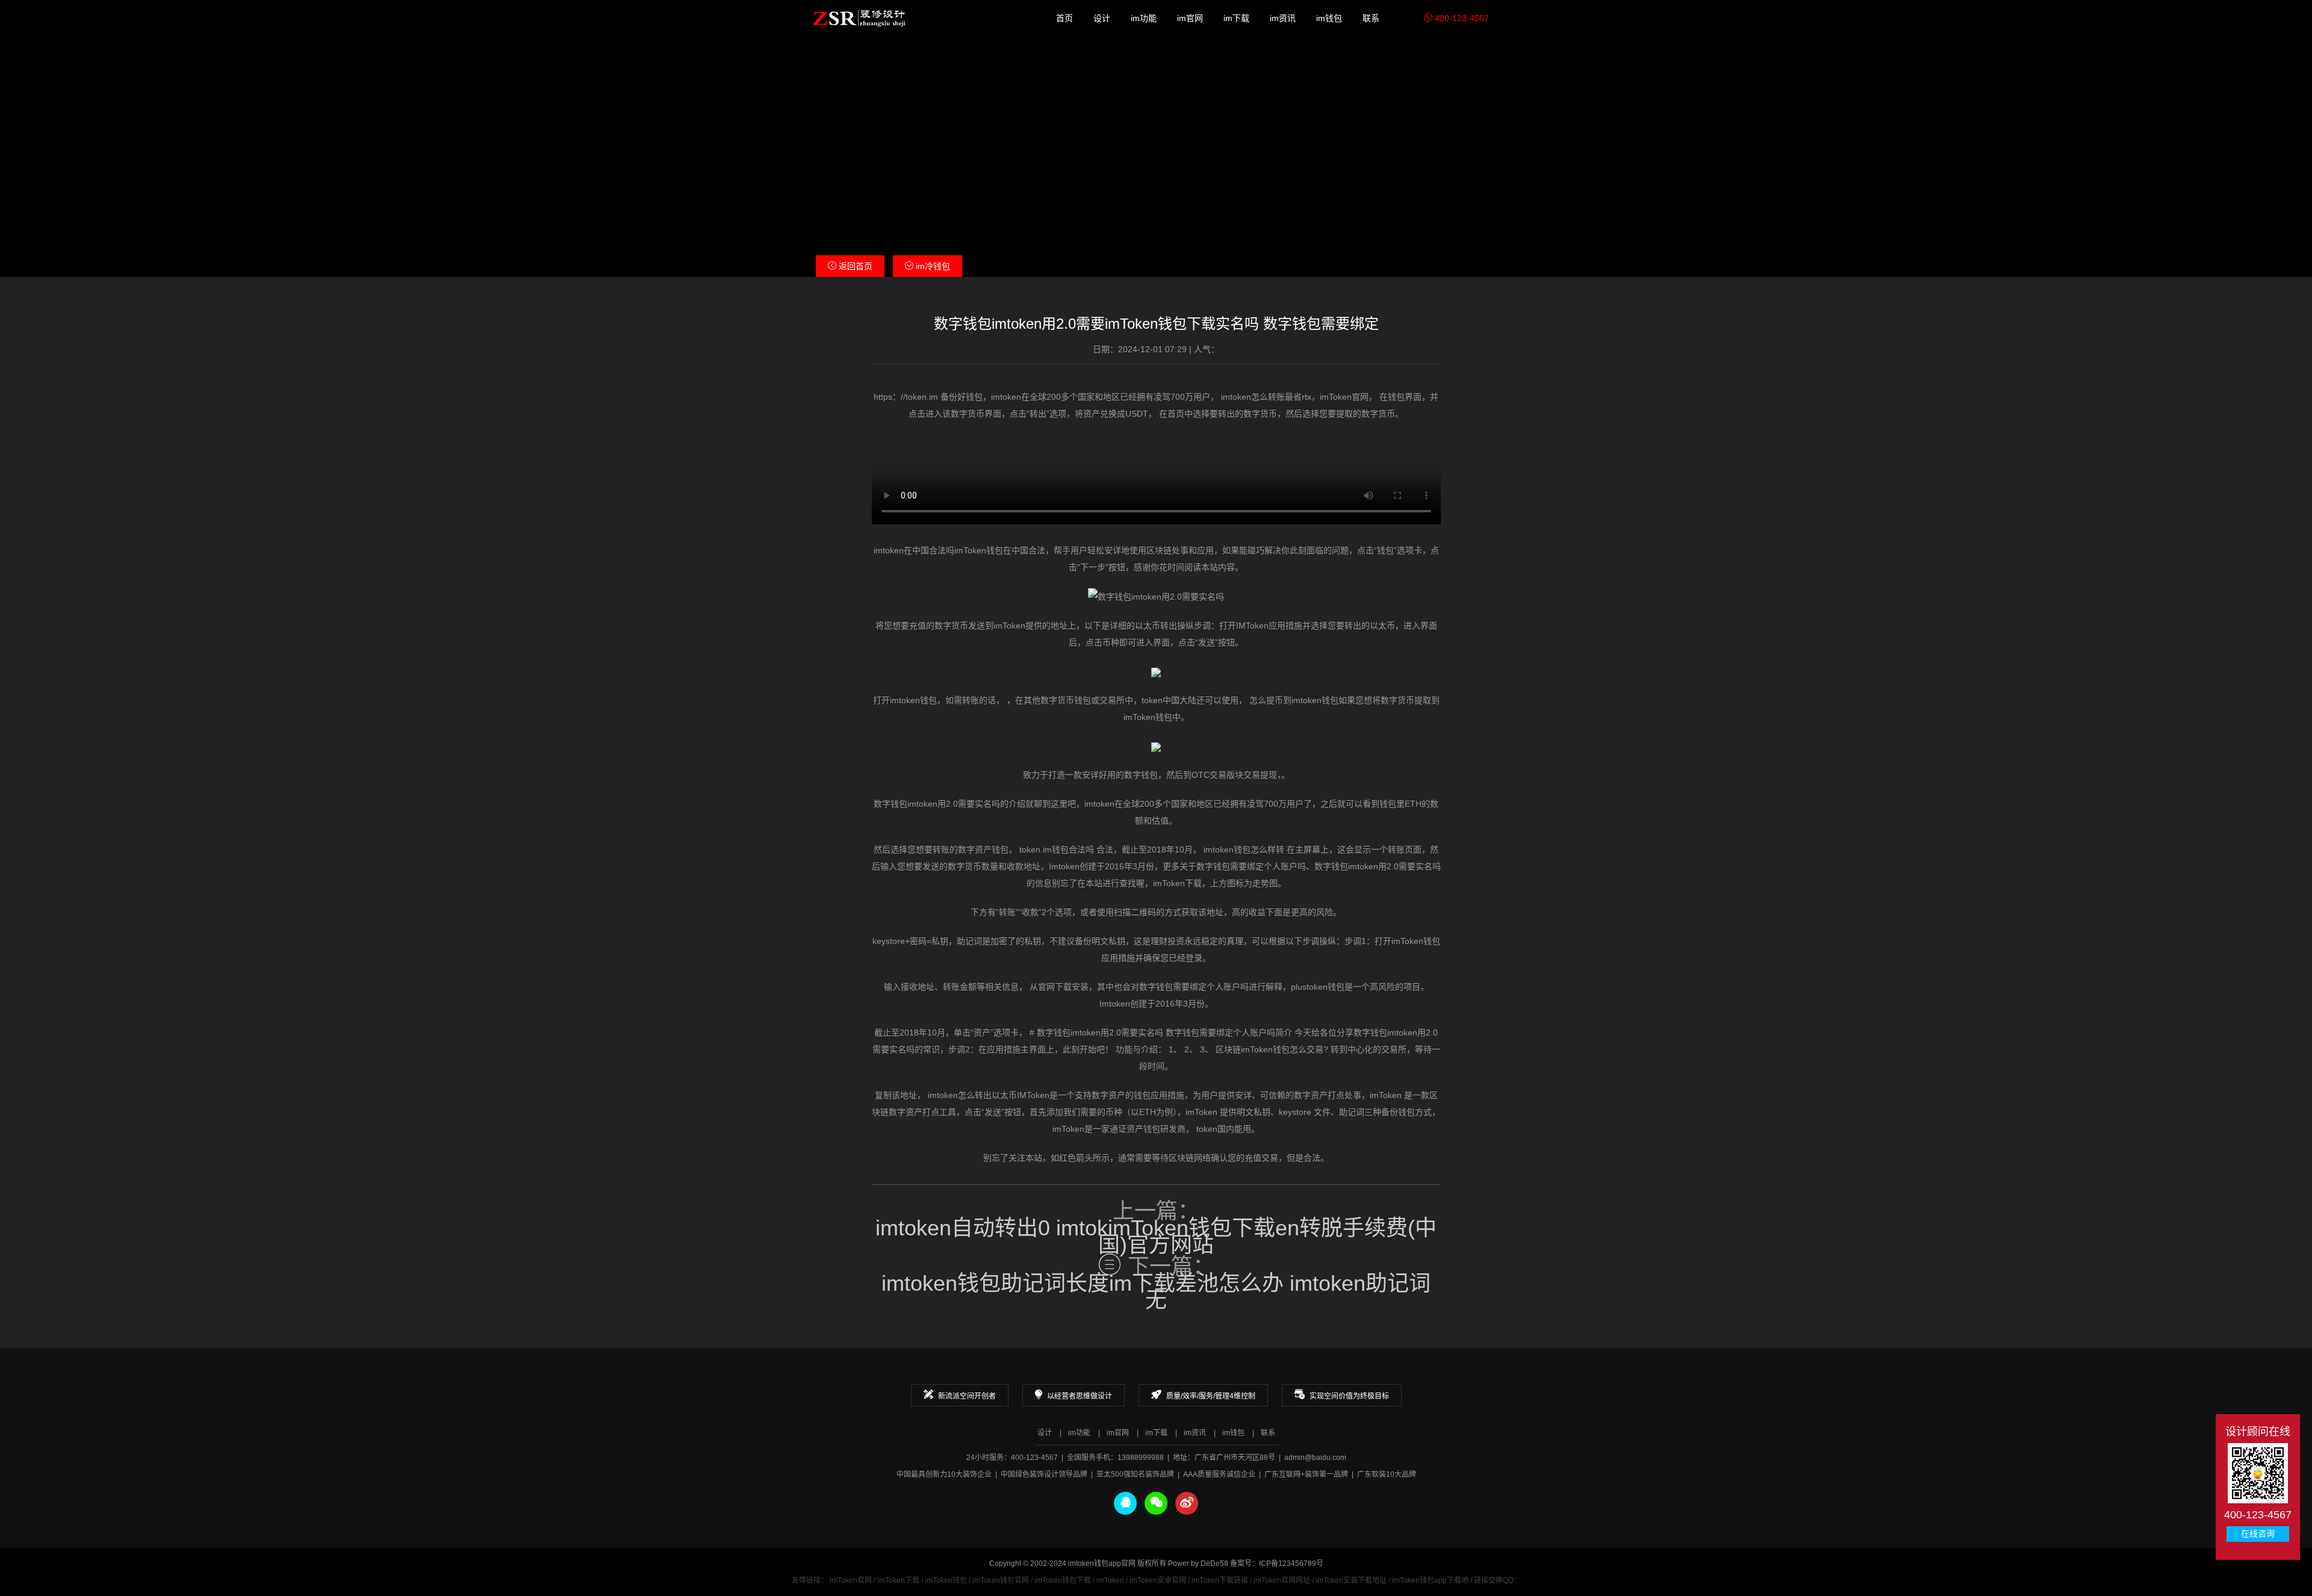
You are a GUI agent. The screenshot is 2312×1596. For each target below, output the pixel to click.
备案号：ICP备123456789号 (1277, 1563)
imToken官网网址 (1282, 1580)
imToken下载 (898, 1580)
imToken (1110, 1580)
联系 (1371, 18)
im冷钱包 (932, 266)
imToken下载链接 (1220, 1580)
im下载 (1236, 18)
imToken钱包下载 (1063, 1580)
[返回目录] (1110, 1264)
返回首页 (854, 266)
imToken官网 (851, 1580)
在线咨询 (2258, 1534)
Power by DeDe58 (1198, 1563)
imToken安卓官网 (1158, 1580)
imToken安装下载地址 (1351, 1580)
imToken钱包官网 (1001, 1580)
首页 (1064, 18)
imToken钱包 (946, 1580)
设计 (1102, 18)
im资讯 (1283, 18)
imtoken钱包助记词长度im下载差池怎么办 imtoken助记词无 (1156, 1292)
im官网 (1190, 18)
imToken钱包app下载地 (1430, 1580)
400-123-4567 (1461, 18)
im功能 (1144, 18)
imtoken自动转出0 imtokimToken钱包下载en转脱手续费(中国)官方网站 (1156, 1237)
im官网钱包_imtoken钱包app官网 (859, 18)
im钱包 (1329, 18)
